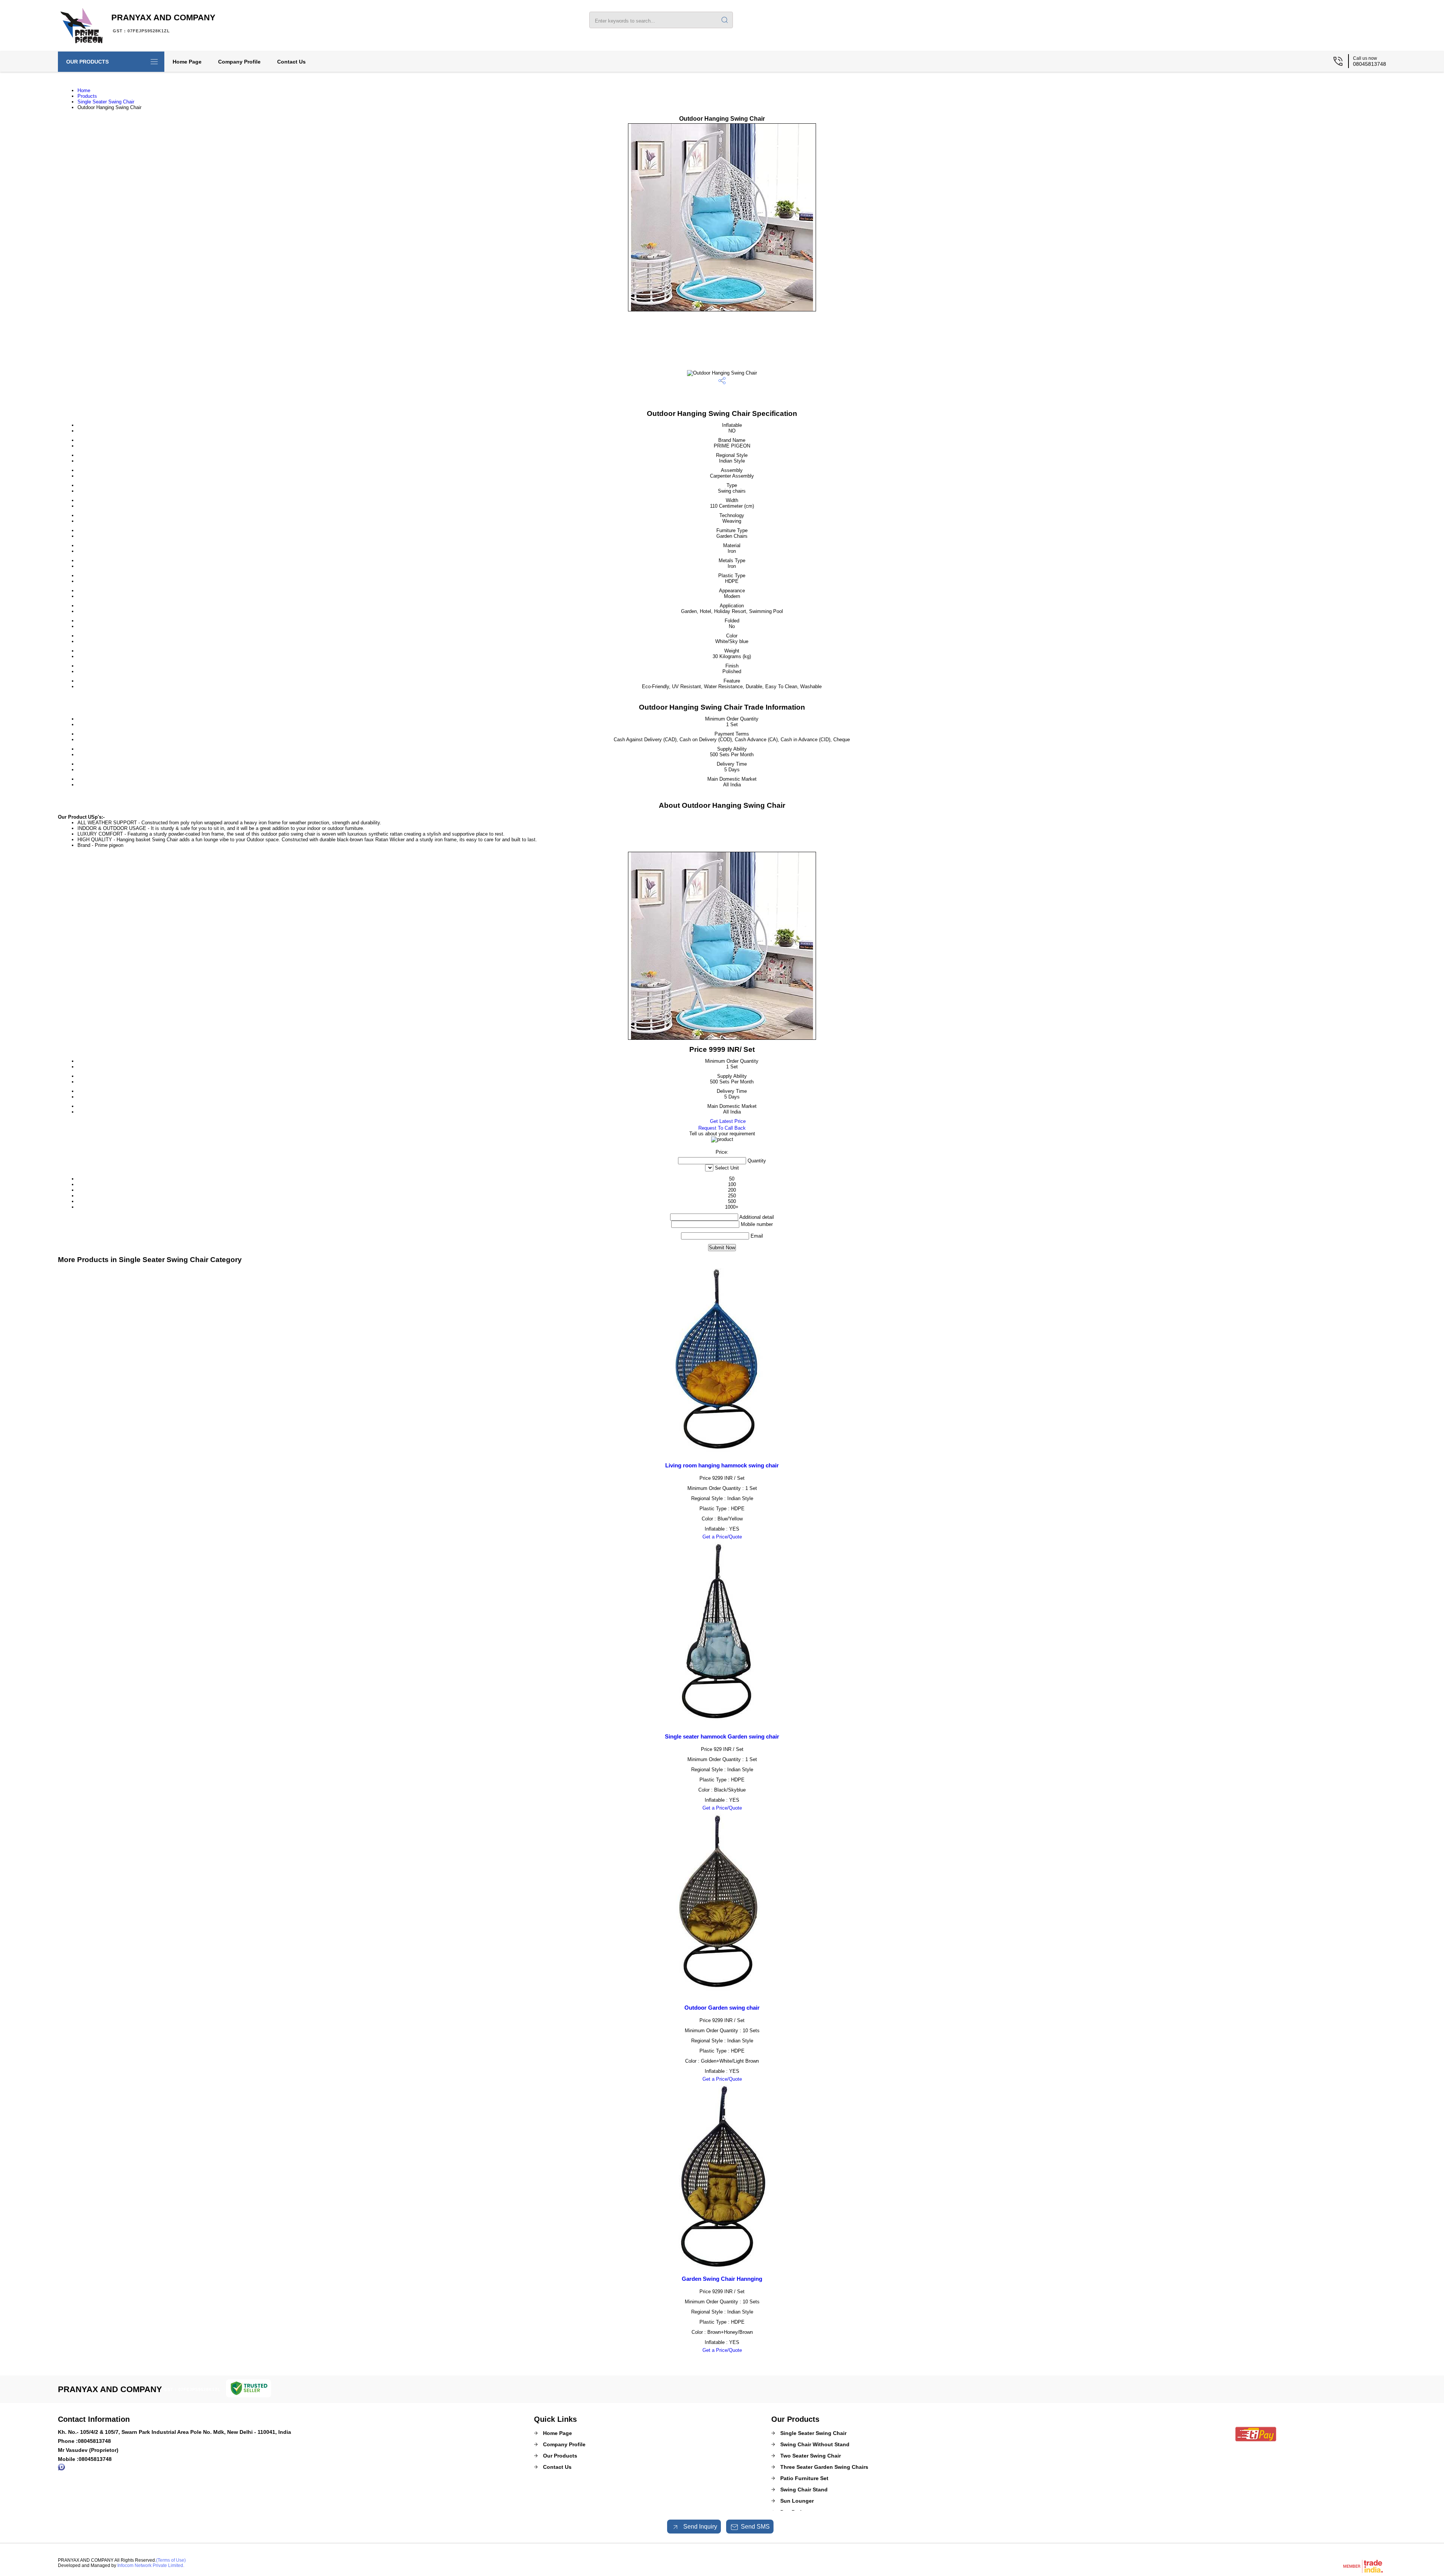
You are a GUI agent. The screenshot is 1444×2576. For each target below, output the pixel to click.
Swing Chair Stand (804, 2490)
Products (87, 96)
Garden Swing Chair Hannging (722, 2279)
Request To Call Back (722, 1128)
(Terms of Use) (171, 2560)
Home (84, 90)
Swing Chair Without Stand (815, 2444)
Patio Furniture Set (804, 2478)
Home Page (187, 62)
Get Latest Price (727, 1121)
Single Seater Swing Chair (106, 102)
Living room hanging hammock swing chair (722, 1465)
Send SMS (755, 2527)
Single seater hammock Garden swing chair (722, 1736)
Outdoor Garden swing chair (722, 2008)
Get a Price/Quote (722, 1537)
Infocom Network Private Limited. (151, 2565)
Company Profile (239, 62)
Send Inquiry (699, 2527)
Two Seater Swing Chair (811, 2456)
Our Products (87, 62)
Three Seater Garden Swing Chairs (824, 2467)
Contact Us (291, 62)
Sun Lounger (797, 2501)
